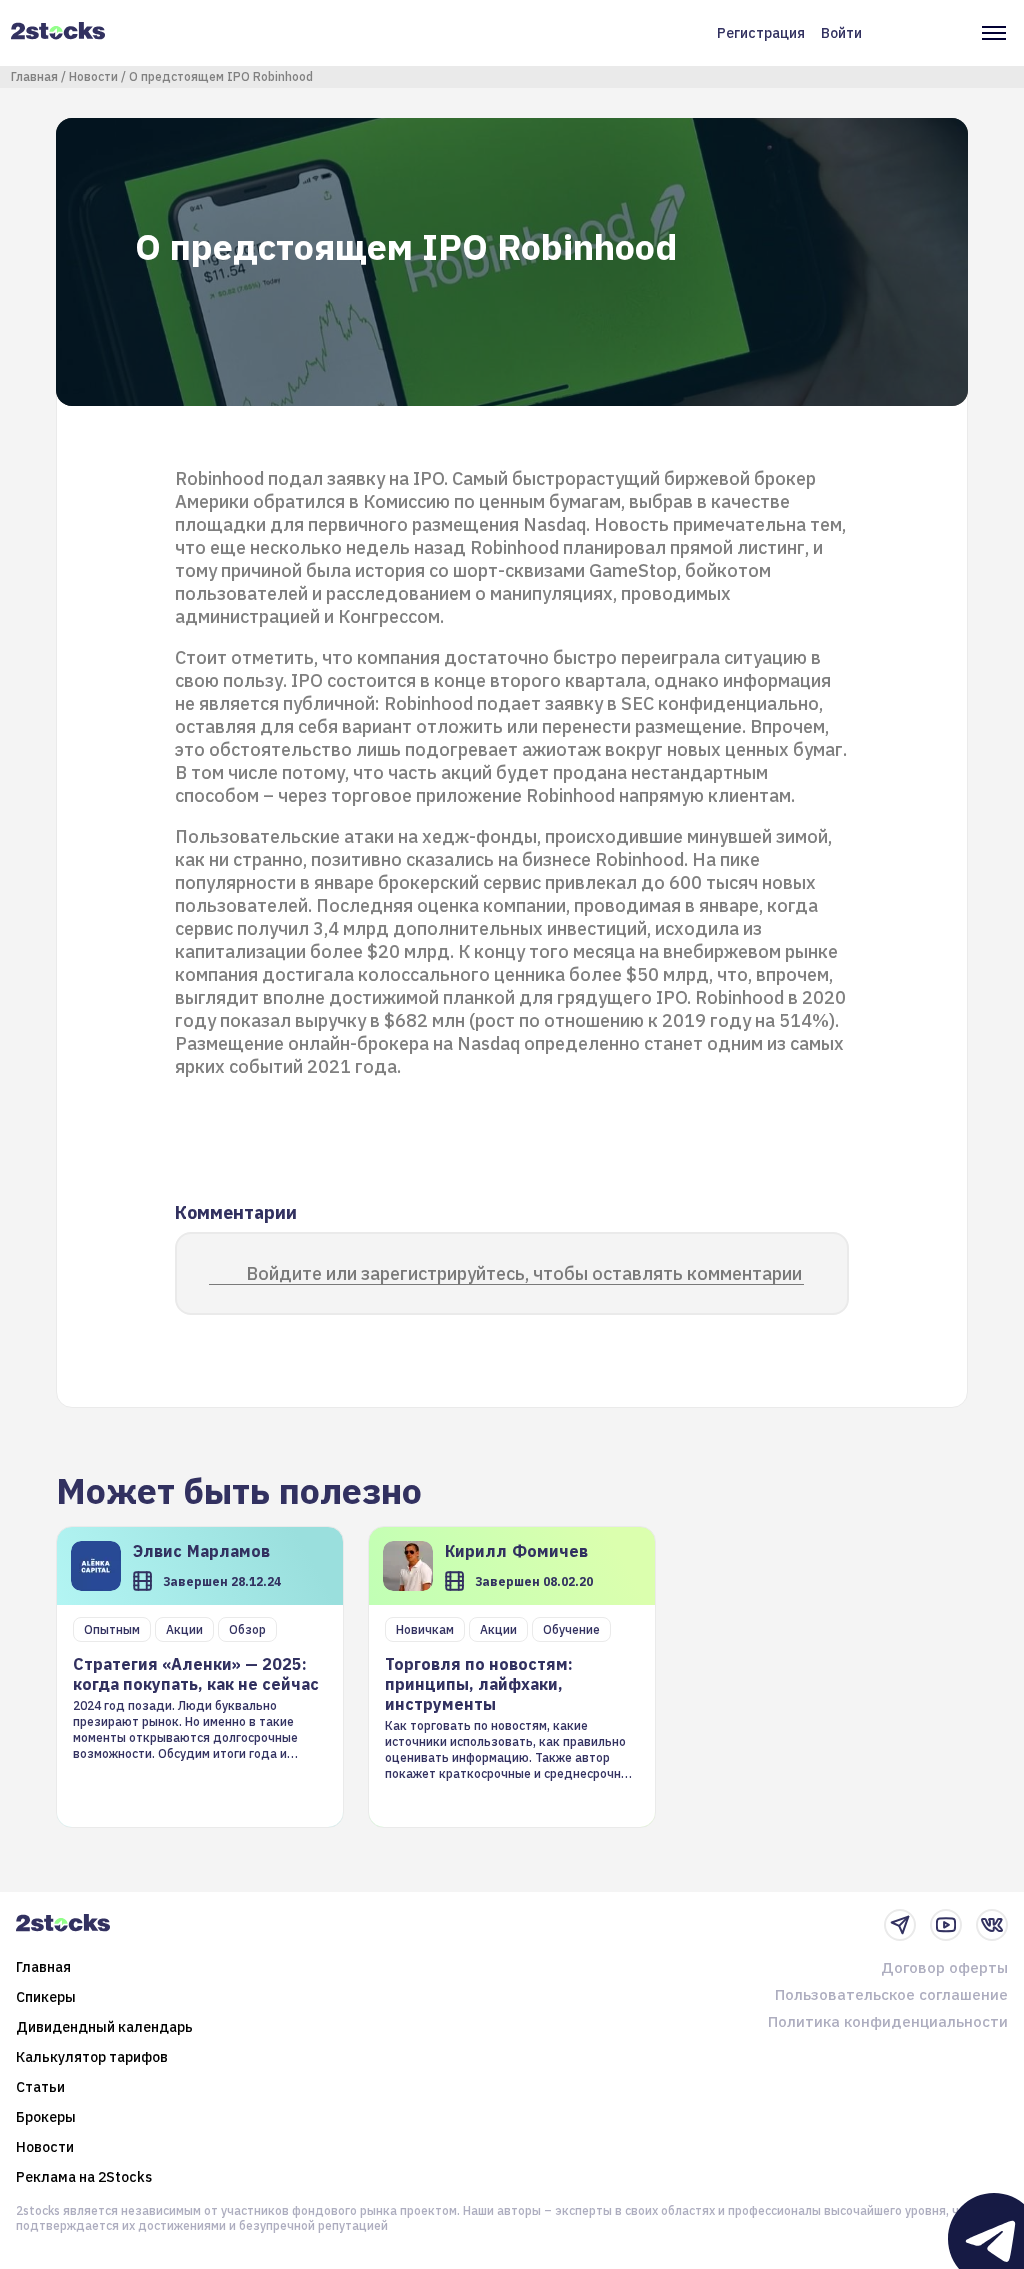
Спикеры (46, 1997)
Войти (841, 33)
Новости (93, 76)
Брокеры (46, 2117)
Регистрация (761, 33)
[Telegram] (900, 1925)
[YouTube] (946, 1925)
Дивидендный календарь (104, 2027)
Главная (34, 76)
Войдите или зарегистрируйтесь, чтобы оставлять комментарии (524, 1273)
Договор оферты (944, 1967)
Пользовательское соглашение (891, 1994)
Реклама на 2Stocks (84, 2177)
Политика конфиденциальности (888, 2021)
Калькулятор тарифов (92, 2057)
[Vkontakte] (992, 1925)
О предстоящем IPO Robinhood (221, 76)
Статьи (40, 2087)
